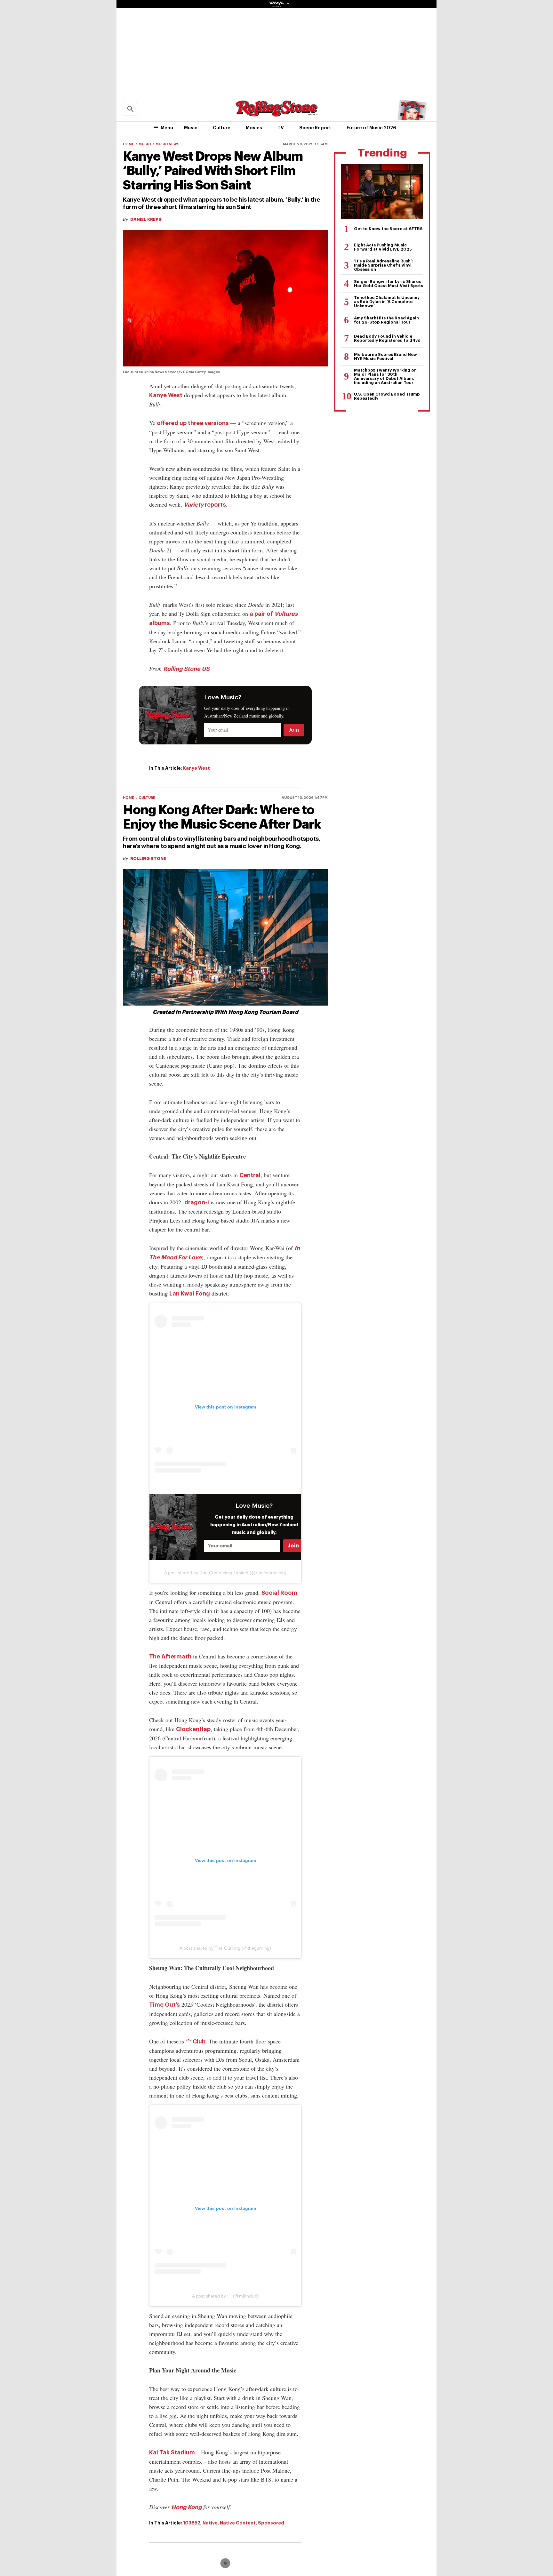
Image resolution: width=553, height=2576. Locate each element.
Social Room (279, 1593)
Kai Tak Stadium (172, 2452)
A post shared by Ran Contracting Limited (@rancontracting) (225, 1573)
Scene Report (315, 128)
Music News (168, 144)
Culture (222, 128)
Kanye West (166, 395)
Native (210, 2523)
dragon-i (197, 1202)
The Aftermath (170, 1657)
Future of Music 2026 (371, 128)
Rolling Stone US (186, 669)
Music (191, 128)
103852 (192, 2523)
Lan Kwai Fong (190, 1294)
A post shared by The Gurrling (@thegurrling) (225, 1948)
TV (281, 128)
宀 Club (196, 2042)
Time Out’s (164, 2005)
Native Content (238, 2523)
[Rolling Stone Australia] (276, 113)
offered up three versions (193, 423)
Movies (254, 128)
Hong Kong (186, 2507)
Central (250, 1175)
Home (128, 144)
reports (205, 505)
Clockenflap (193, 1729)
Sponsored (271, 2523)
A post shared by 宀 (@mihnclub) (225, 2296)
